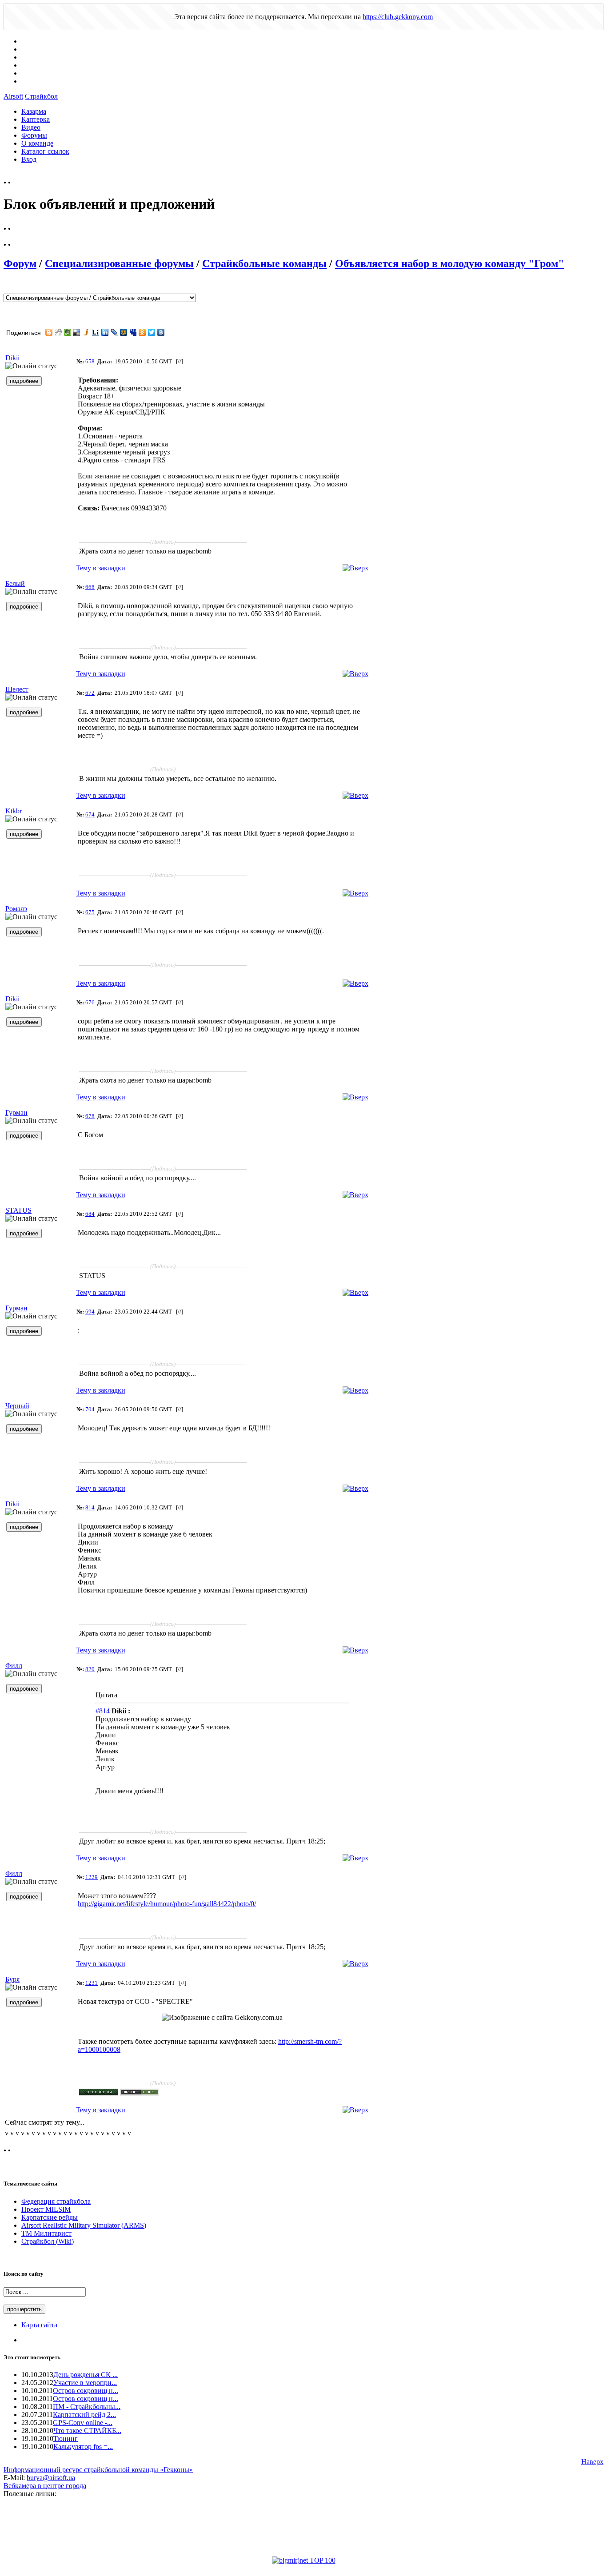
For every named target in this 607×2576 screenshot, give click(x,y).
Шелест (17, 689)
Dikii (12, 358)
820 (90, 1669)
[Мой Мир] (124, 332)
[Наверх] (355, 568)
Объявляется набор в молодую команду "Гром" (449, 263)
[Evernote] (68, 332)
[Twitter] (152, 332)
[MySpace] (133, 332)
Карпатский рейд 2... (84, 2415)
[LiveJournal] (114, 332)
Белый (15, 583)
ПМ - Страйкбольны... (87, 2407)
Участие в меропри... (85, 2383)
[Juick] (86, 332)
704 (90, 1409)
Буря (12, 1979)
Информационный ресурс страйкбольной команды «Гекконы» (98, 2470)
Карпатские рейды (50, 2217)
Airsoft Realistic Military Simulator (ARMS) (84, 2225)
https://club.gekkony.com (398, 17)
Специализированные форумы (119, 263)
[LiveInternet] (96, 332)
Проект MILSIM (46, 2209)
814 (90, 1507)
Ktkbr (14, 811)
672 (90, 693)
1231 (92, 1983)
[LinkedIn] (105, 332)
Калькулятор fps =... (83, 2447)
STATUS (18, 1210)
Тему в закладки (101, 568)
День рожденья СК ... (86, 2375)
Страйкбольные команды (264, 263)
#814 (103, 1711)
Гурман (16, 1113)
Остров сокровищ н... (86, 2391)
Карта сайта (39, 2325)
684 (90, 1214)
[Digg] (58, 332)
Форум (20, 263)
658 (90, 361)
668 (90, 587)
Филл (14, 1666)
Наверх (592, 2462)
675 (90, 912)
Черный (17, 1406)
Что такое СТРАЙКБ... (87, 2431)
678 (90, 1116)
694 (90, 1312)
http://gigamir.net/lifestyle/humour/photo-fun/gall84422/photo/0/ (167, 1904)
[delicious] (77, 332)
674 (90, 814)
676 (90, 1002)
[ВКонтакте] (161, 332)
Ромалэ (16, 909)
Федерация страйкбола (56, 2201)
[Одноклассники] (142, 332)
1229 (92, 1877)
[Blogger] (49, 332)
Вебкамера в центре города (45, 2486)
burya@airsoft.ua (51, 2478)
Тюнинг (66, 2439)
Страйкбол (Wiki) (48, 2241)
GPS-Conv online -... (83, 2423)
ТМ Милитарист (46, 2233)
